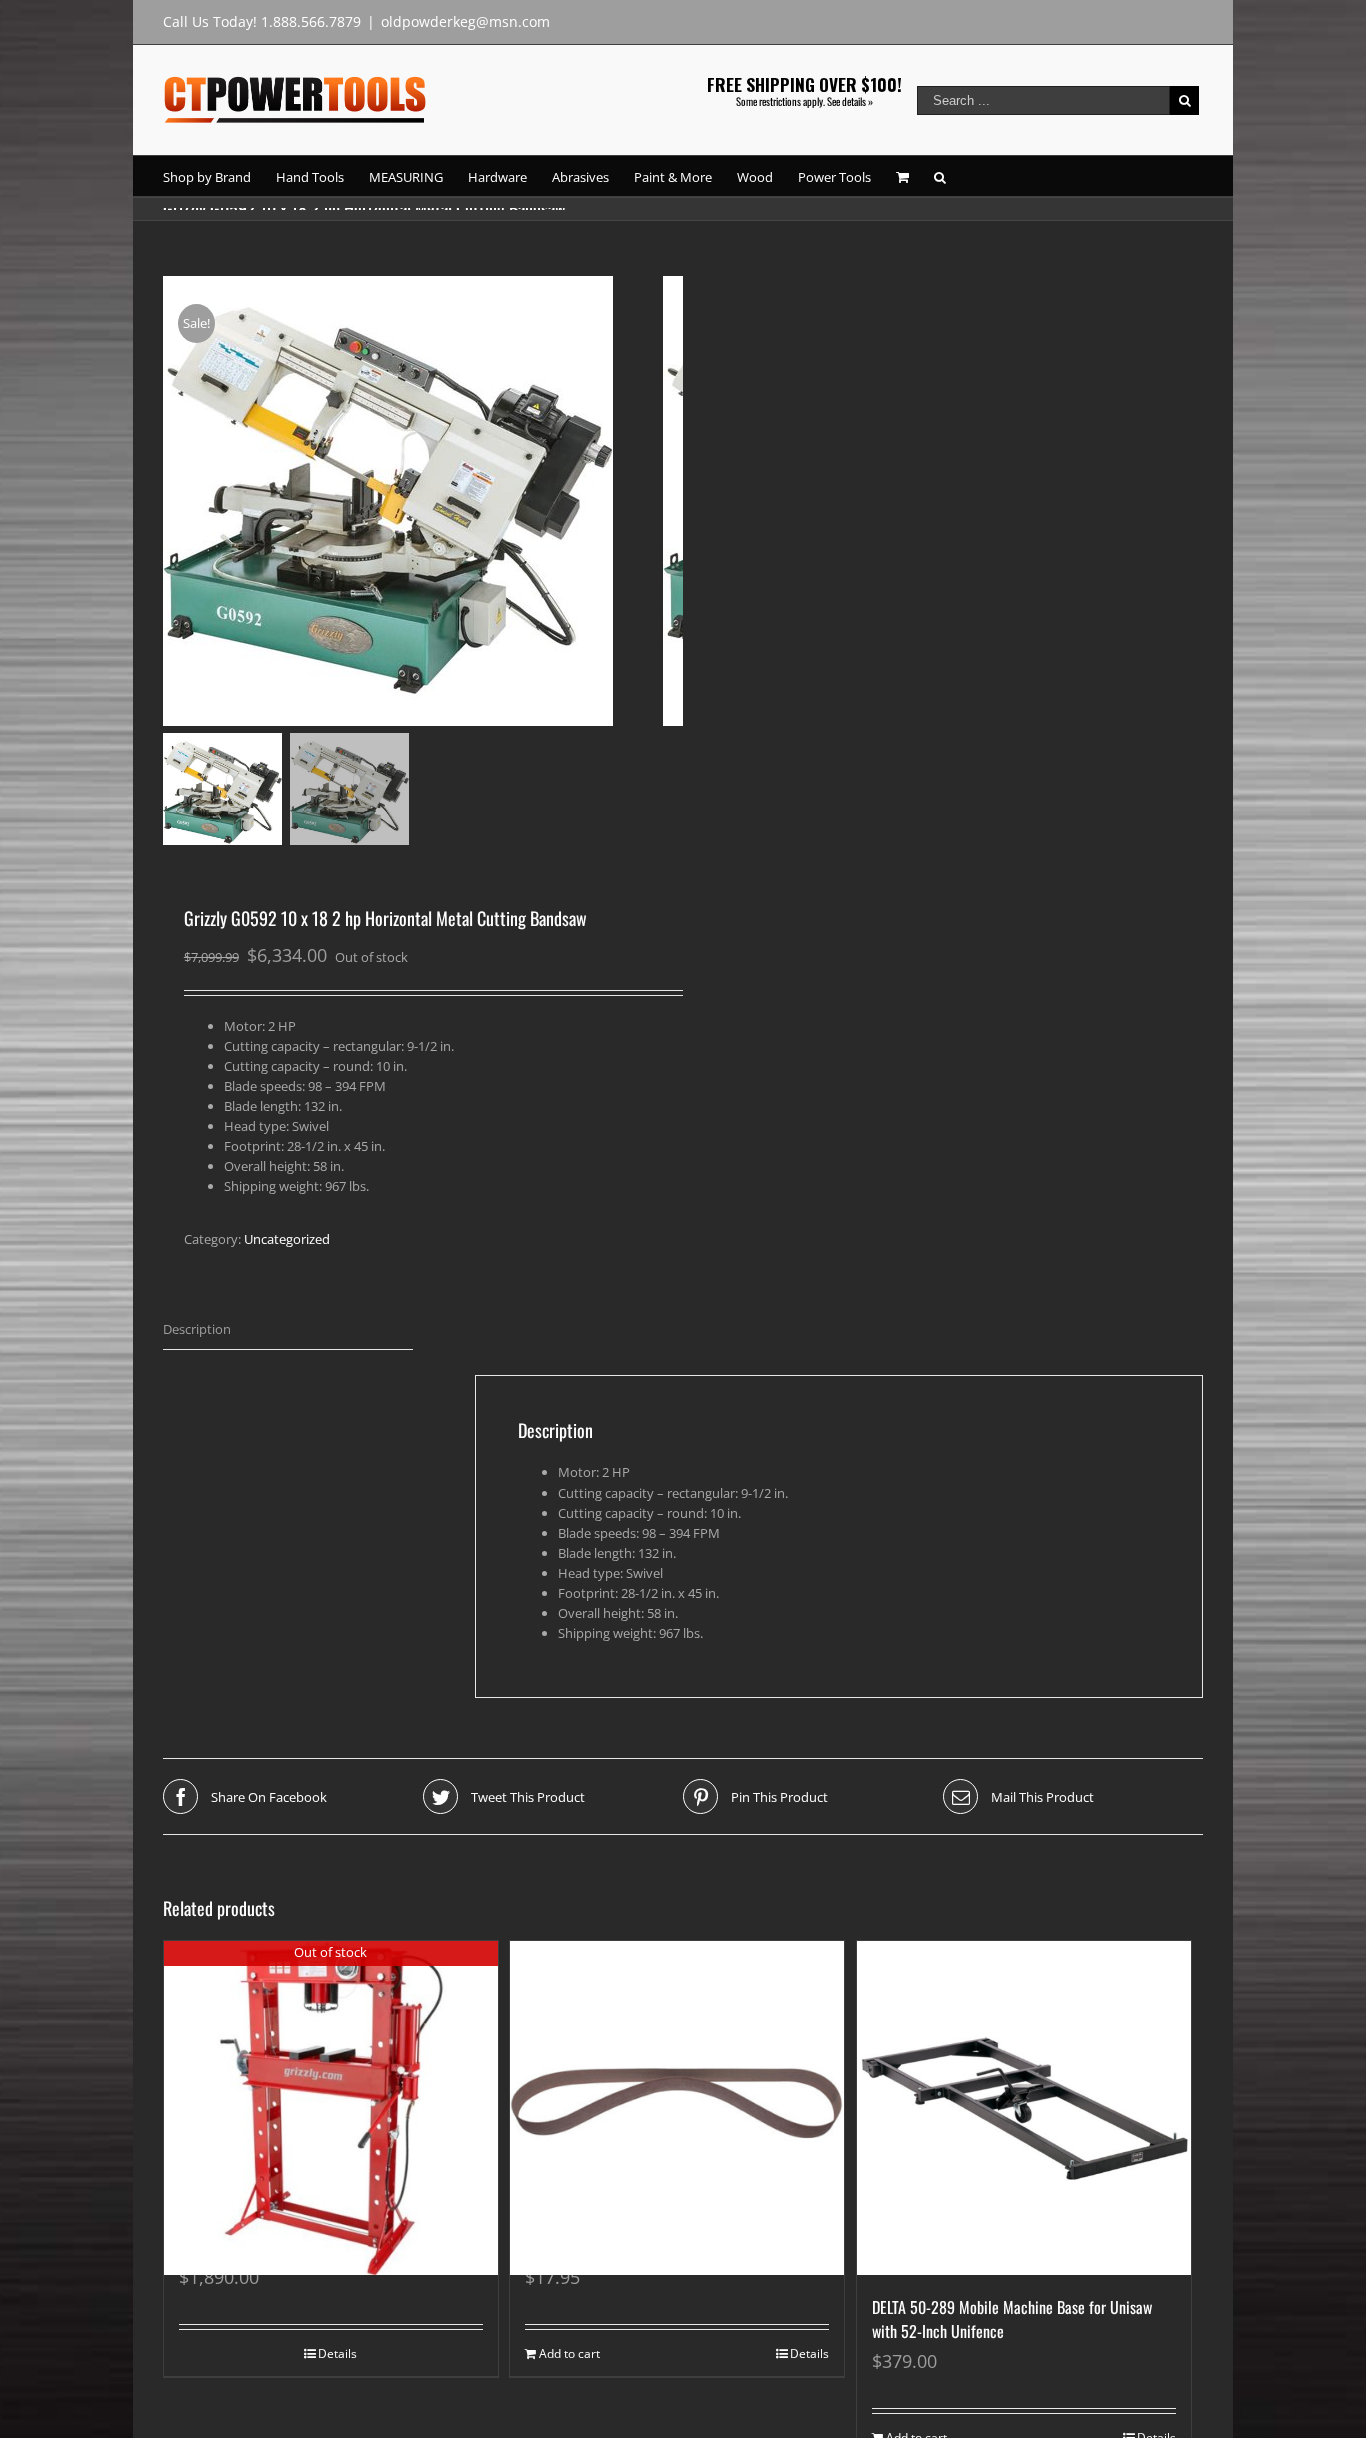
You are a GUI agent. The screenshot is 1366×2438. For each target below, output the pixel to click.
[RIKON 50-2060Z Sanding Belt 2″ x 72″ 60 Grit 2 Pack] (677, 2066)
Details (337, 2353)
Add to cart (569, 2353)
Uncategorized (287, 1239)
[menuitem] (219, 176)
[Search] (940, 176)
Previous (178, 496)
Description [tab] (197, 1329)
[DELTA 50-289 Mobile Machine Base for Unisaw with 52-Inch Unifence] (1024, 2108)
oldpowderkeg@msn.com (465, 21)
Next (669, 496)
